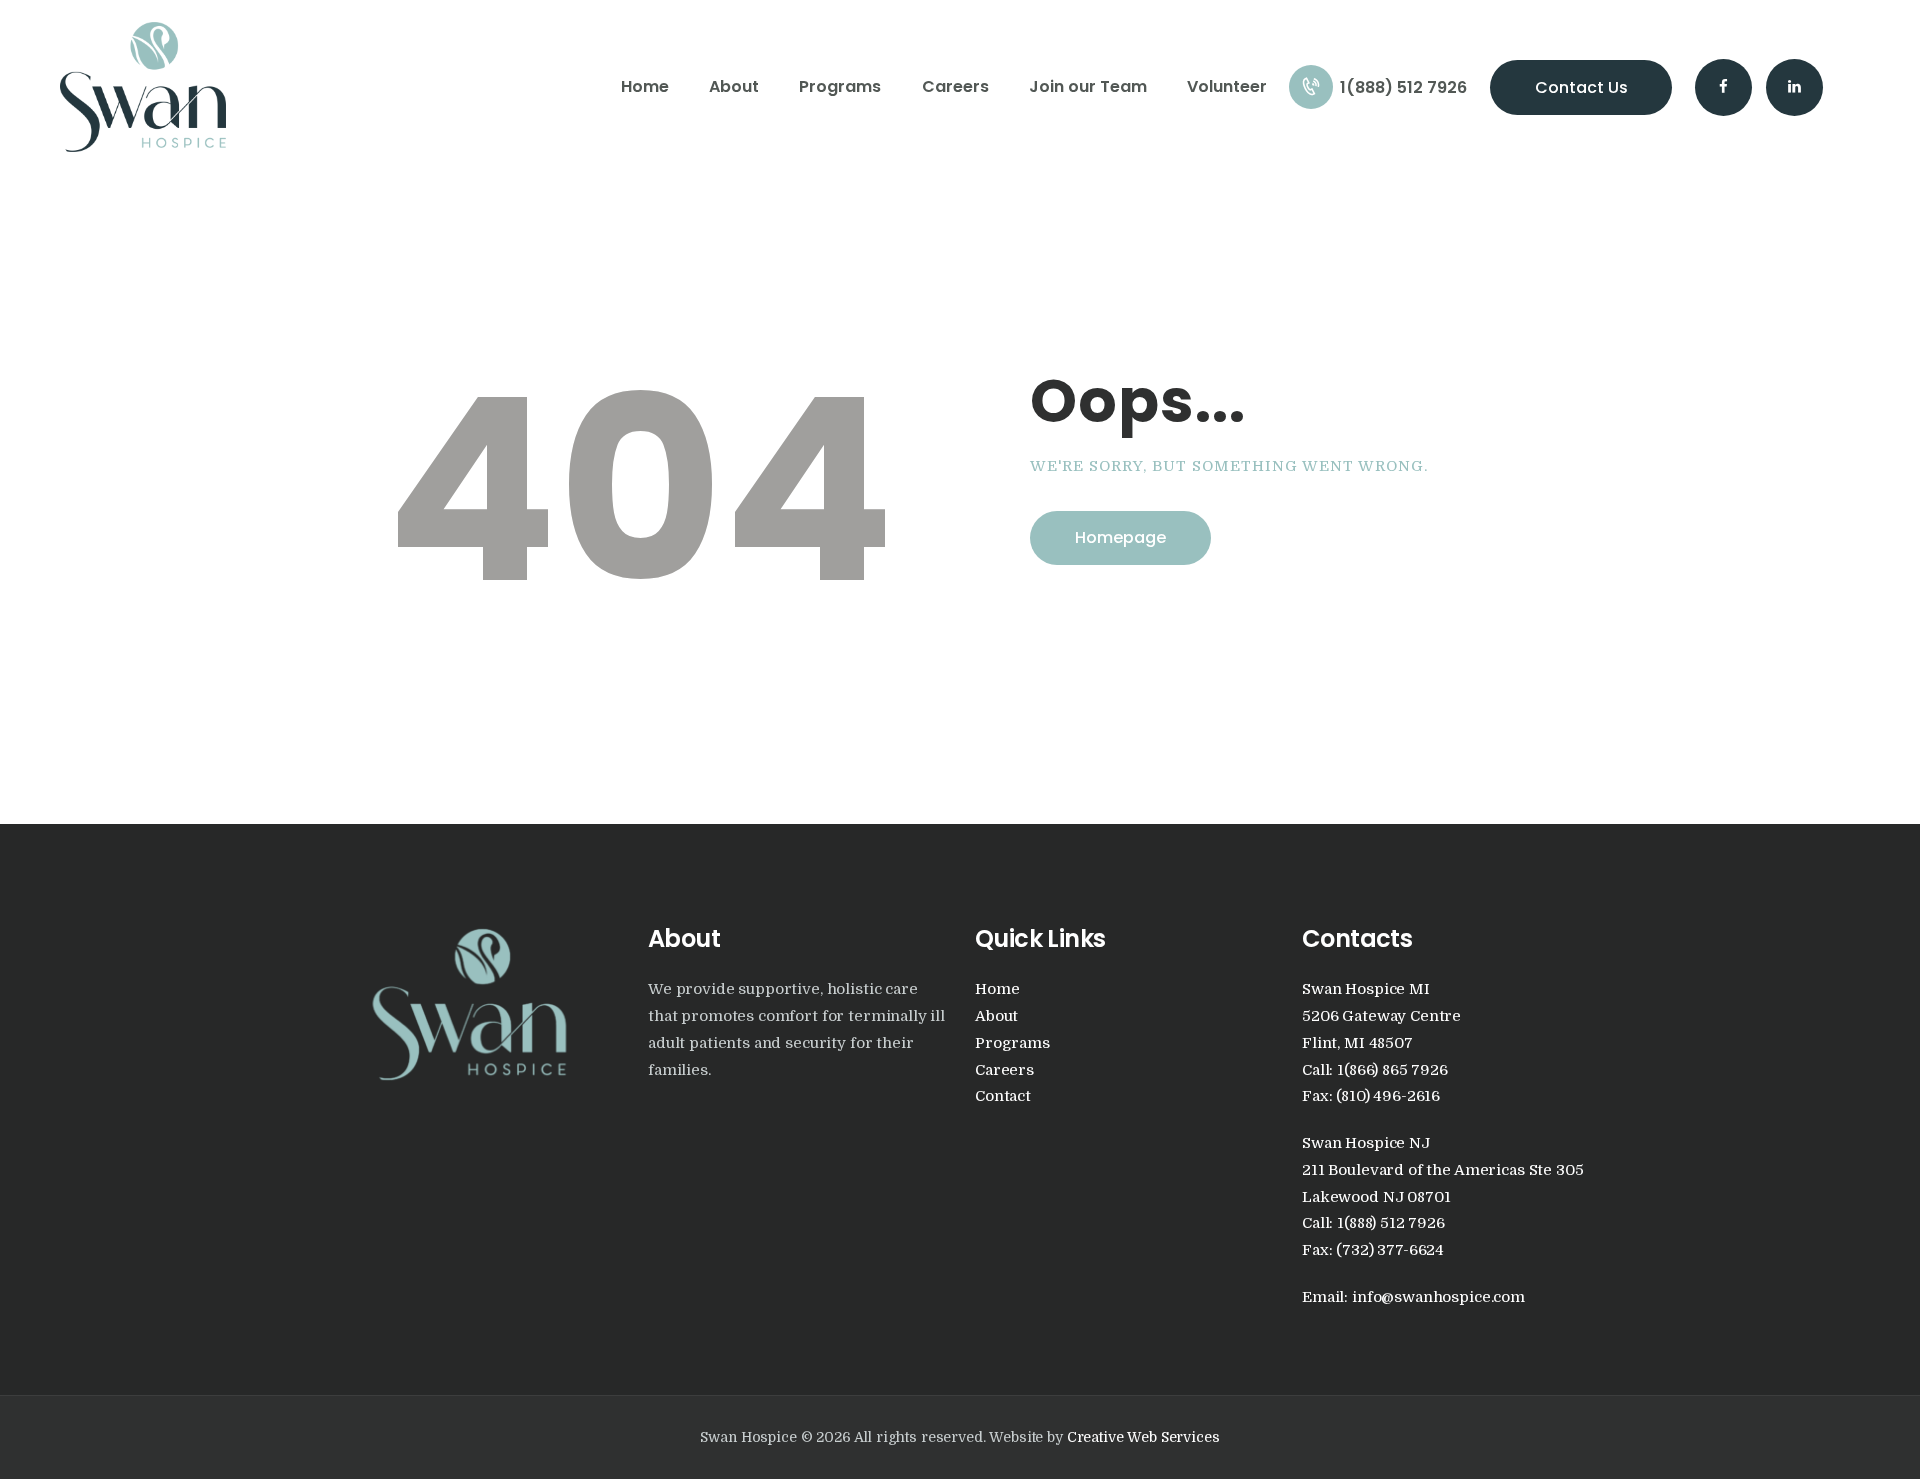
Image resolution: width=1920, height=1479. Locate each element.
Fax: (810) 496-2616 (1371, 1096)
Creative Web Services (1143, 1437)
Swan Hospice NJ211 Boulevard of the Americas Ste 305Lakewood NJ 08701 (1442, 1170)
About (996, 1016)
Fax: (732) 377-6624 (1373, 1250)
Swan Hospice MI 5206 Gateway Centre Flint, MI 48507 (1381, 1016)
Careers (1004, 1070)
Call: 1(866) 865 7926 (1375, 1070)
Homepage (1120, 537)
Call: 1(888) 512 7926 (1373, 1223)
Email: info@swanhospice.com (1413, 1297)
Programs (1012, 1043)
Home (997, 989)
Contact (1003, 1096)
